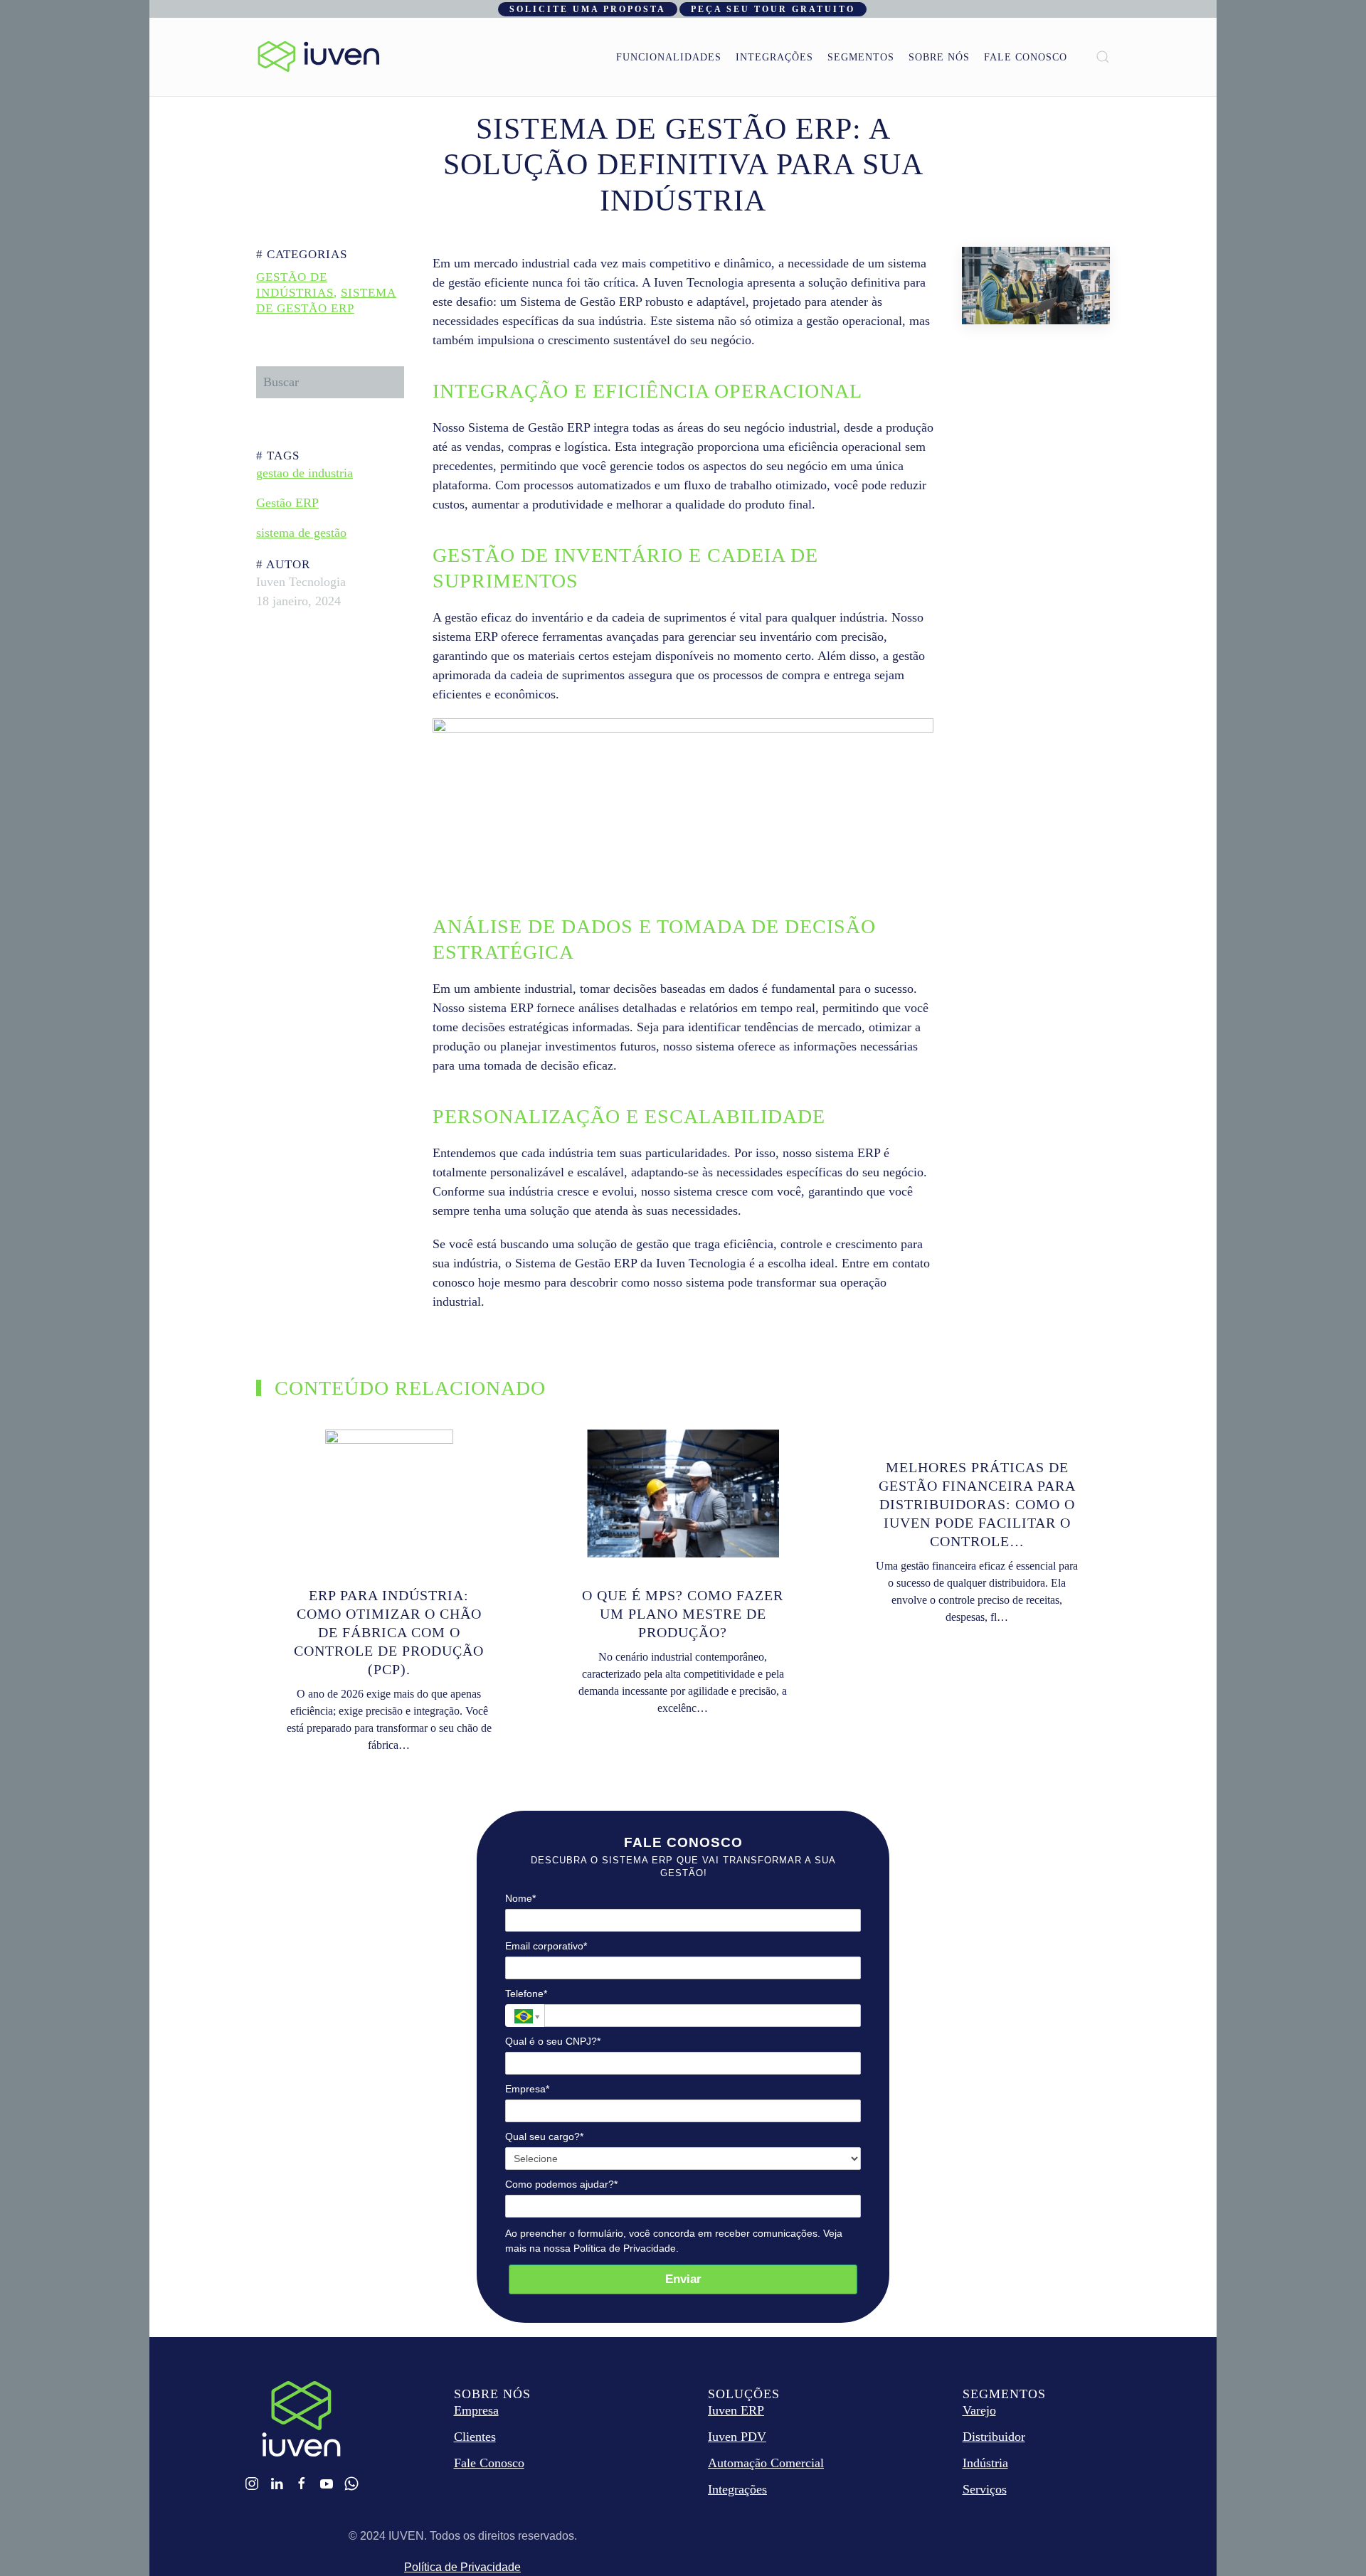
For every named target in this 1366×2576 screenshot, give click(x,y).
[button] (1103, 57)
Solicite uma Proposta (588, 9)
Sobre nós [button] (939, 57)
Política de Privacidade (462, 2567)
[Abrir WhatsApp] (1330, 2540)
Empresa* (527, 2089)
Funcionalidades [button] (669, 57)
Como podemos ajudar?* (561, 2184)
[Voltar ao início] (319, 57)
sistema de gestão (301, 533)
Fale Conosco (1026, 57)
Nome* (520, 1898)
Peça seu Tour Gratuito (773, 9)
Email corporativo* (546, 1946)
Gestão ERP (287, 503)
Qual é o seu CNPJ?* (553, 2041)
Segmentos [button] (861, 57)
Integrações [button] (774, 57)
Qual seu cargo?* (544, 2136)
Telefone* (526, 1994)
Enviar (683, 2279)
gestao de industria (305, 473)
